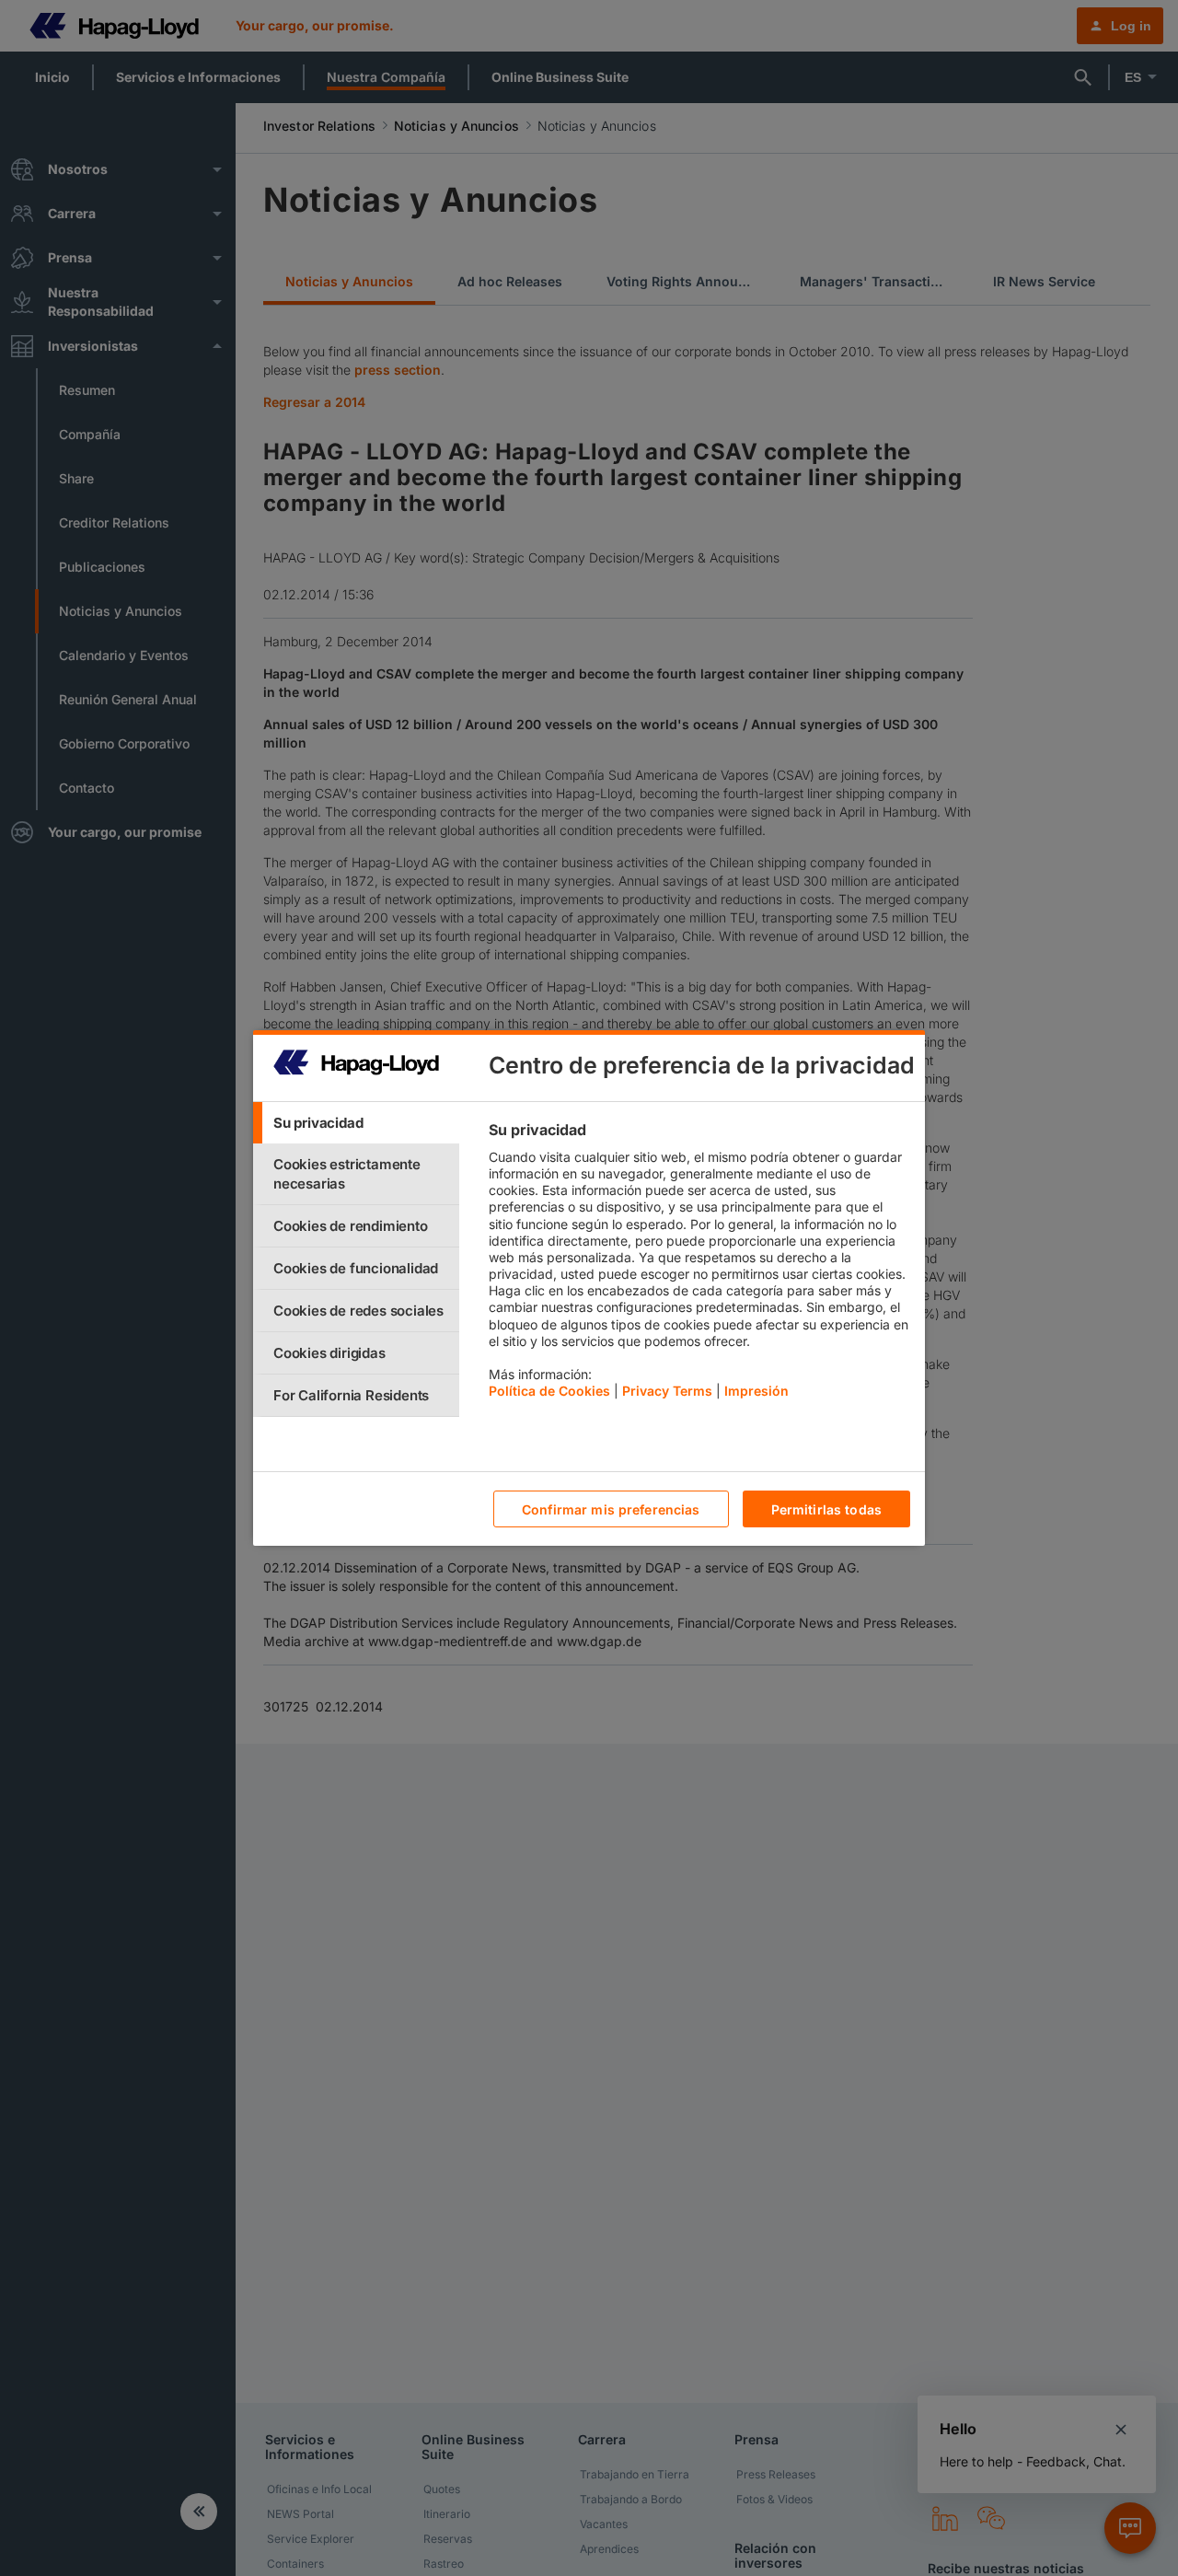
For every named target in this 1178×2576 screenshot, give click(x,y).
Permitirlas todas (826, 1509)
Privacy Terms (667, 1391)
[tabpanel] (699, 1265)
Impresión (756, 1391)
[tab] (356, 1123)
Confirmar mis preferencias (611, 1509)
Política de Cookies (549, 1391)
